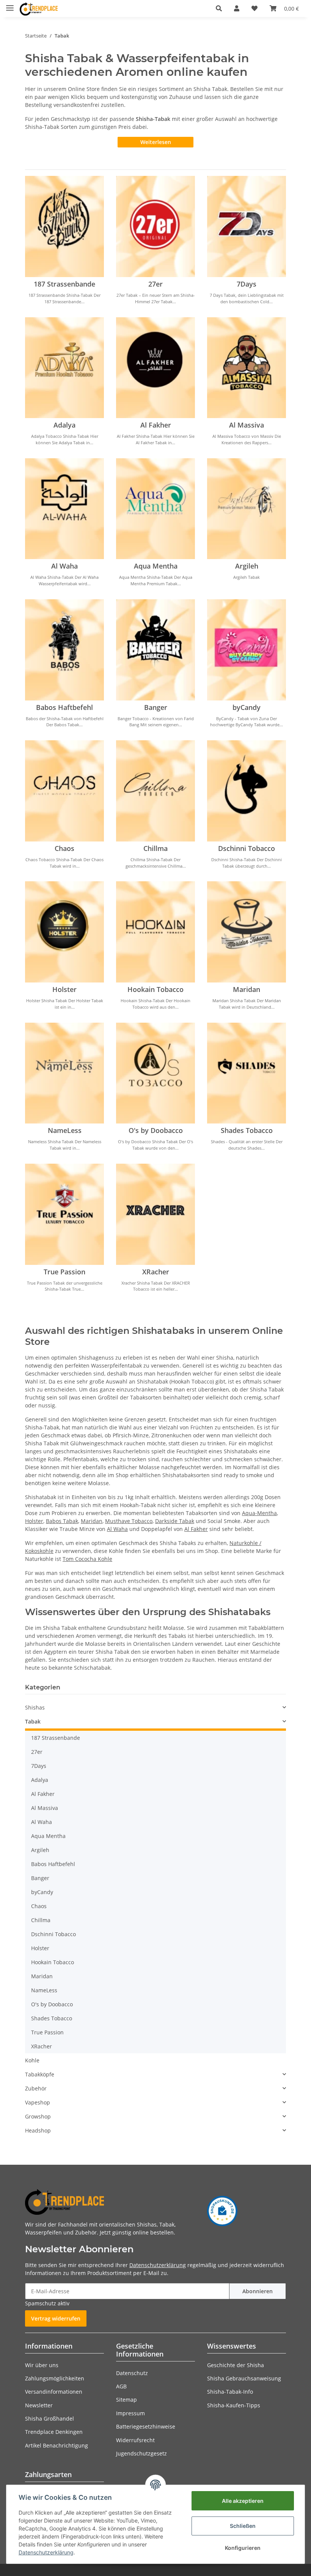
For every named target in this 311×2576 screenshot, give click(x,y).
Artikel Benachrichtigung (57, 2445)
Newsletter (39, 2405)
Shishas (35, 1707)
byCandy (247, 707)
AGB (121, 2386)
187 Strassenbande (64, 284)
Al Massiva (247, 425)
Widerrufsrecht (135, 2440)
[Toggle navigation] (10, 5)
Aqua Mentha (156, 566)
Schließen (243, 2526)
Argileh (247, 566)
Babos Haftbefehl (64, 707)
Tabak (33, 1721)
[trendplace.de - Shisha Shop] (39, 9)
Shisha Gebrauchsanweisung (244, 2378)
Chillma (155, 848)
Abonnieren (258, 2291)
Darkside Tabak (175, 1521)
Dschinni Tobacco (247, 848)
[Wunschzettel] (254, 8)
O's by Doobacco (156, 1130)
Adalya (64, 425)
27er (155, 284)
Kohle (32, 2060)
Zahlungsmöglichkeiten (55, 2378)
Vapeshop (38, 2102)
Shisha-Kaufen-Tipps (234, 2405)
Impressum (130, 2413)
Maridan (247, 989)
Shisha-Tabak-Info (230, 2392)
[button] (219, 8)
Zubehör (36, 2088)
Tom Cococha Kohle (87, 1559)
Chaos (64, 848)
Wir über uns (42, 2365)
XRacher (156, 1272)
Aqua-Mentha (259, 1513)
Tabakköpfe (40, 2074)
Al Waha (64, 566)
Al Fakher (156, 425)
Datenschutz (132, 2373)
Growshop (38, 2116)
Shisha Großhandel (49, 2419)
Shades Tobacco (247, 1130)
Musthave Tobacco (129, 1521)
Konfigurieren (243, 2548)
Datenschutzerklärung (158, 2265)
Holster (64, 989)
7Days (247, 284)
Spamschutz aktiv (47, 2303)
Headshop (38, 2130)
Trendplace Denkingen (54, 2432)
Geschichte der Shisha (236, 2365)
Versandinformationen (54, 2392)
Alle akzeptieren (243, 2501)
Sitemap (126, 2400)
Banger (156, 707)
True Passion (64, 1272)
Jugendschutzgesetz (141, 2453)
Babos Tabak (62, 1521)
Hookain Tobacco (155, 989)
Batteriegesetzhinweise (146, 2426)
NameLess (65, 1130)
